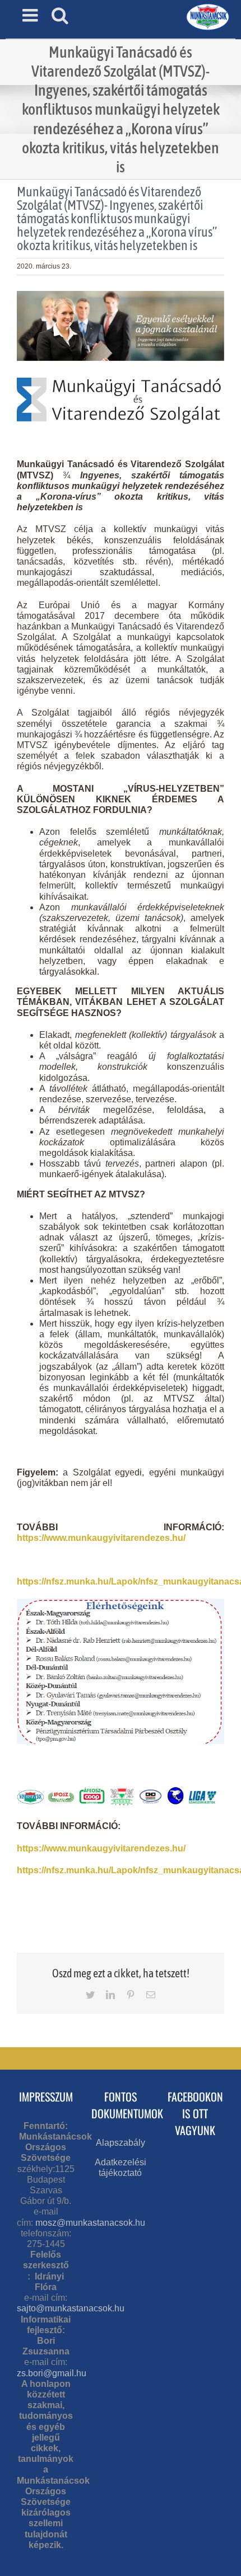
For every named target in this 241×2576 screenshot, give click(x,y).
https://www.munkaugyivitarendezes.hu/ (101, 1538)
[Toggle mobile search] (60, 15)
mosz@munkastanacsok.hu (90, 2223)
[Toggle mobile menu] (31, 15)
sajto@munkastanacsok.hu (71, 2308)
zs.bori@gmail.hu (52, 2373)
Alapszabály (121, 2143)
